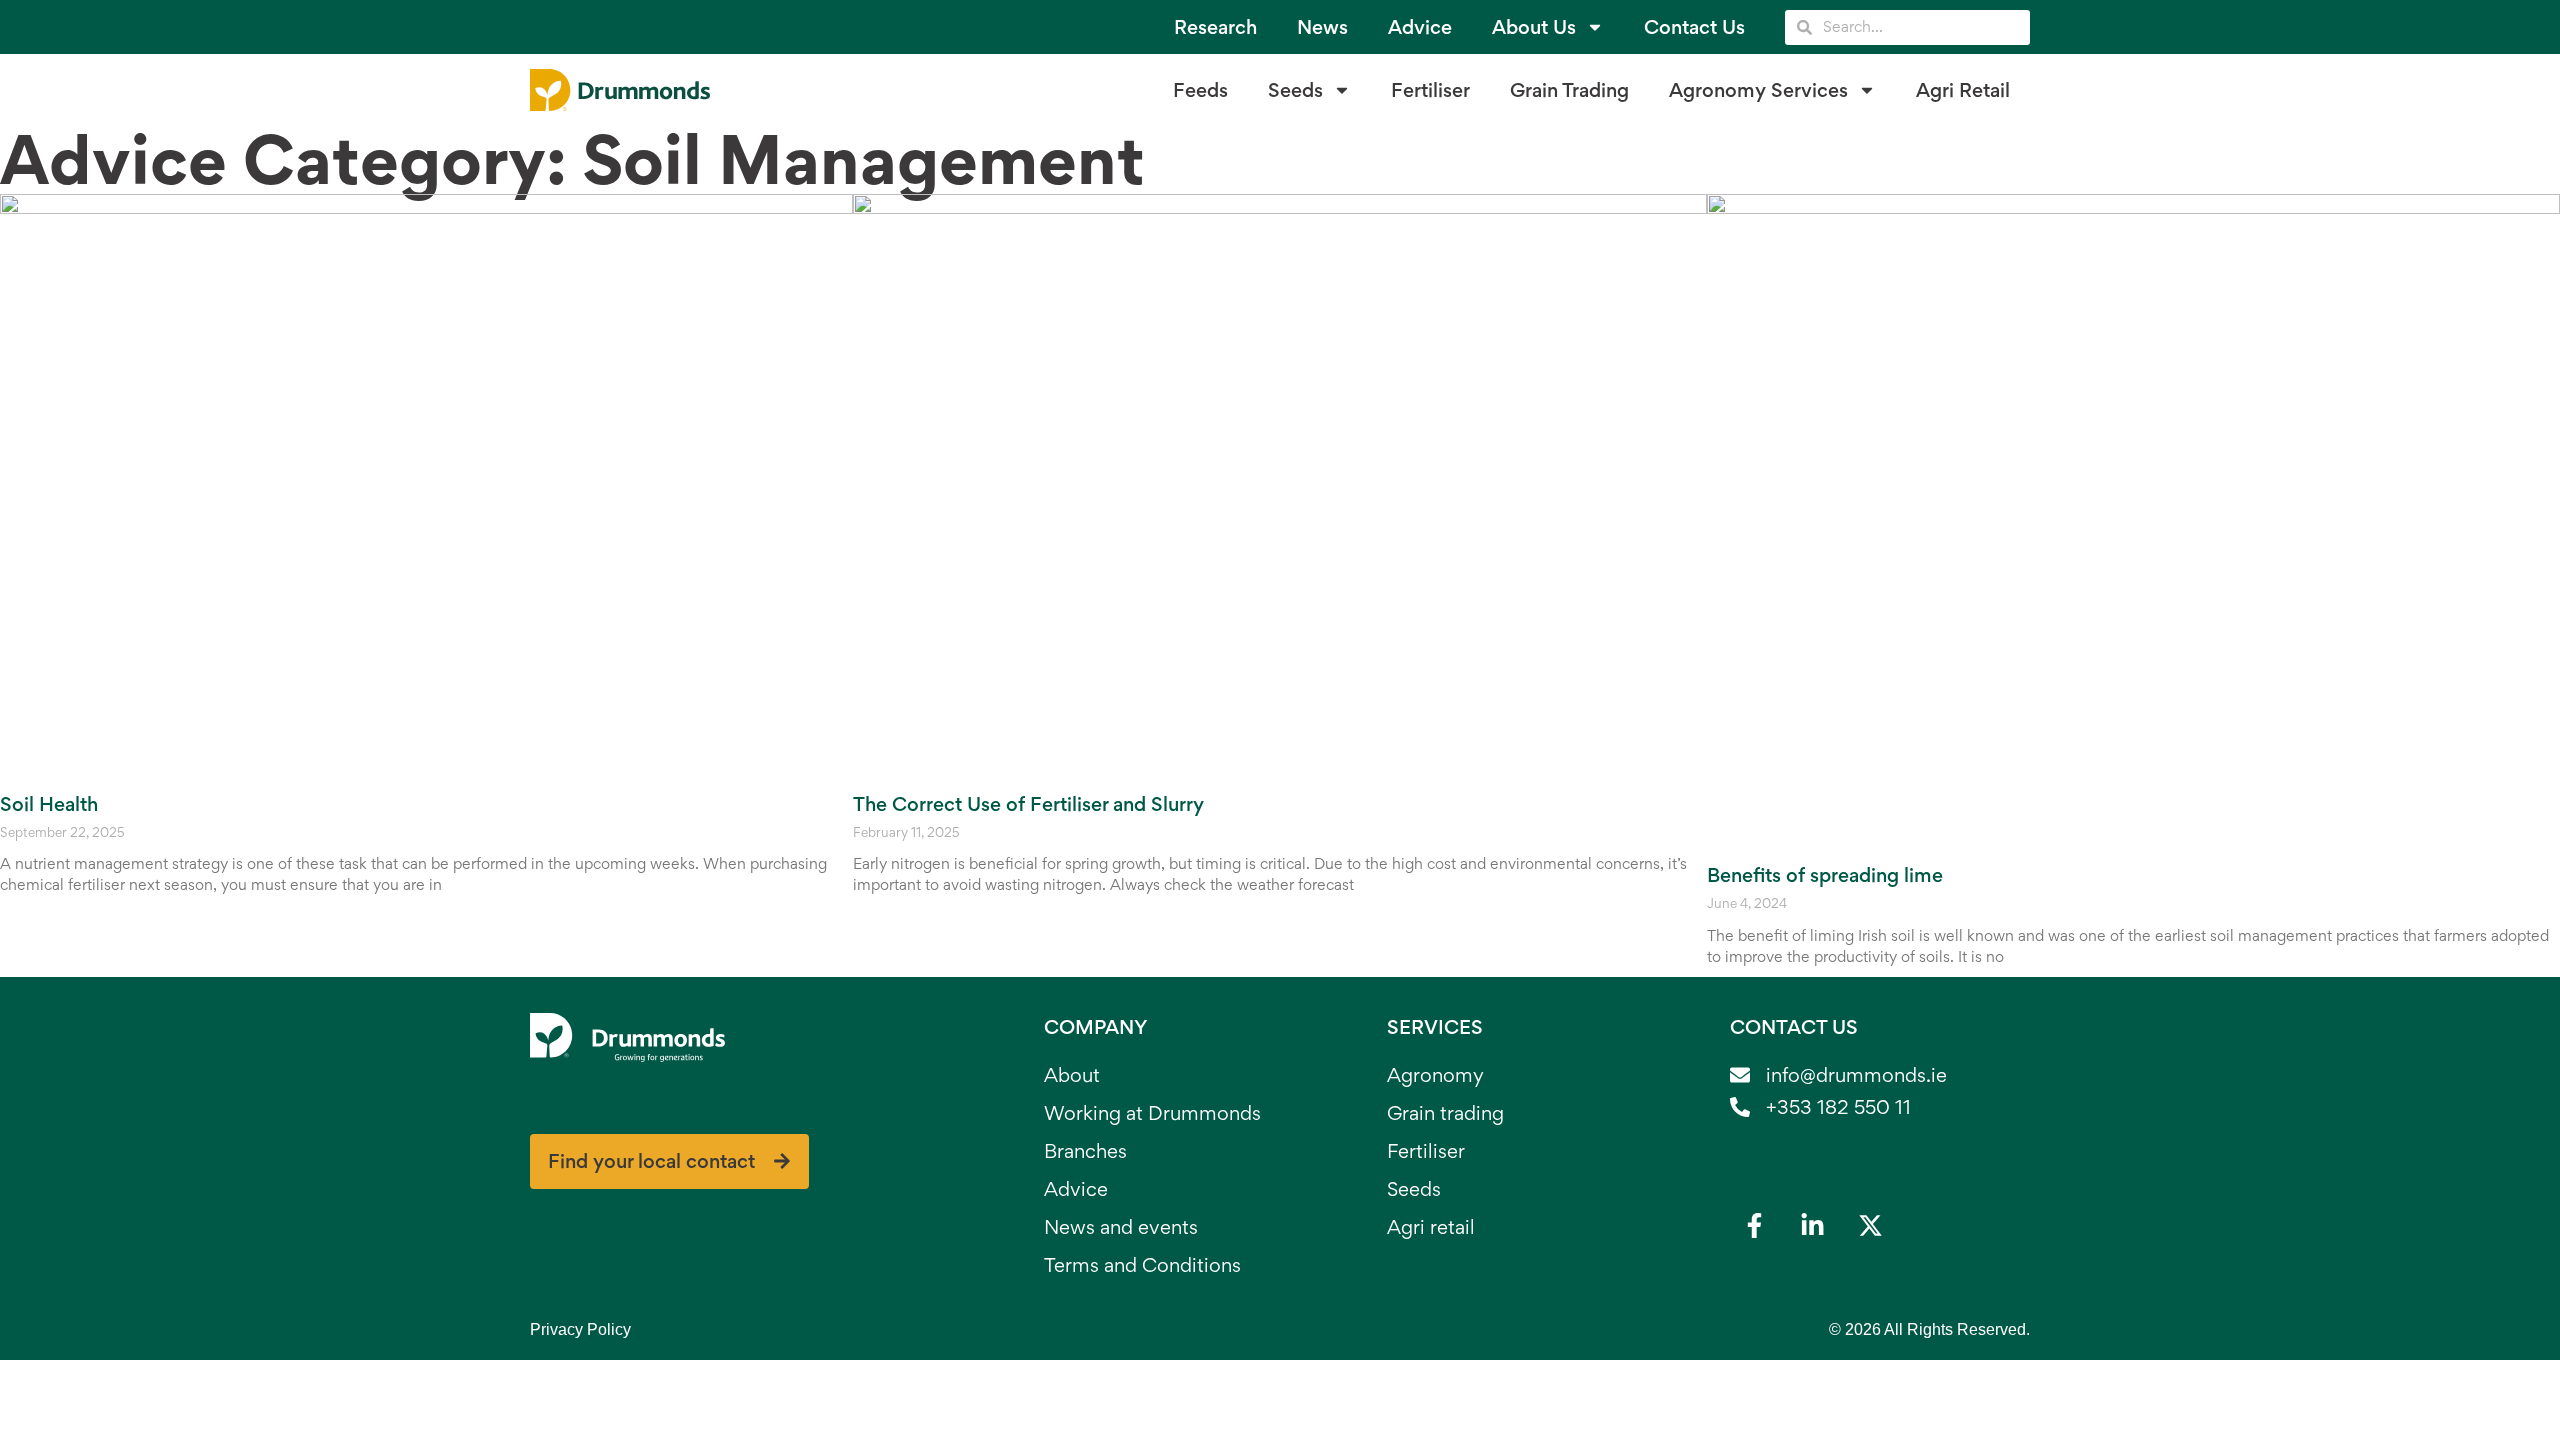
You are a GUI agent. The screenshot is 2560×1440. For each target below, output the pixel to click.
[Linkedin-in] (1813, 1226)
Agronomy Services (1758, 90)
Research (1215, 27)
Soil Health (49, 804)
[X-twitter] (1871, 1226)
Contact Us (1694, 27)
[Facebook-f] (1755, 1226)
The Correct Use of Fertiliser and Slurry (1028, 804)
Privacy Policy (580, 1329)
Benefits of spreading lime (1825, 875)
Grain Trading (1569, 90)
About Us (1534, 27)
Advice (1420, 27)
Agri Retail (1963, 90)
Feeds (1200, 90)
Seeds (1295, 90)
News (1322, 27)
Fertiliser (1430, 90)
